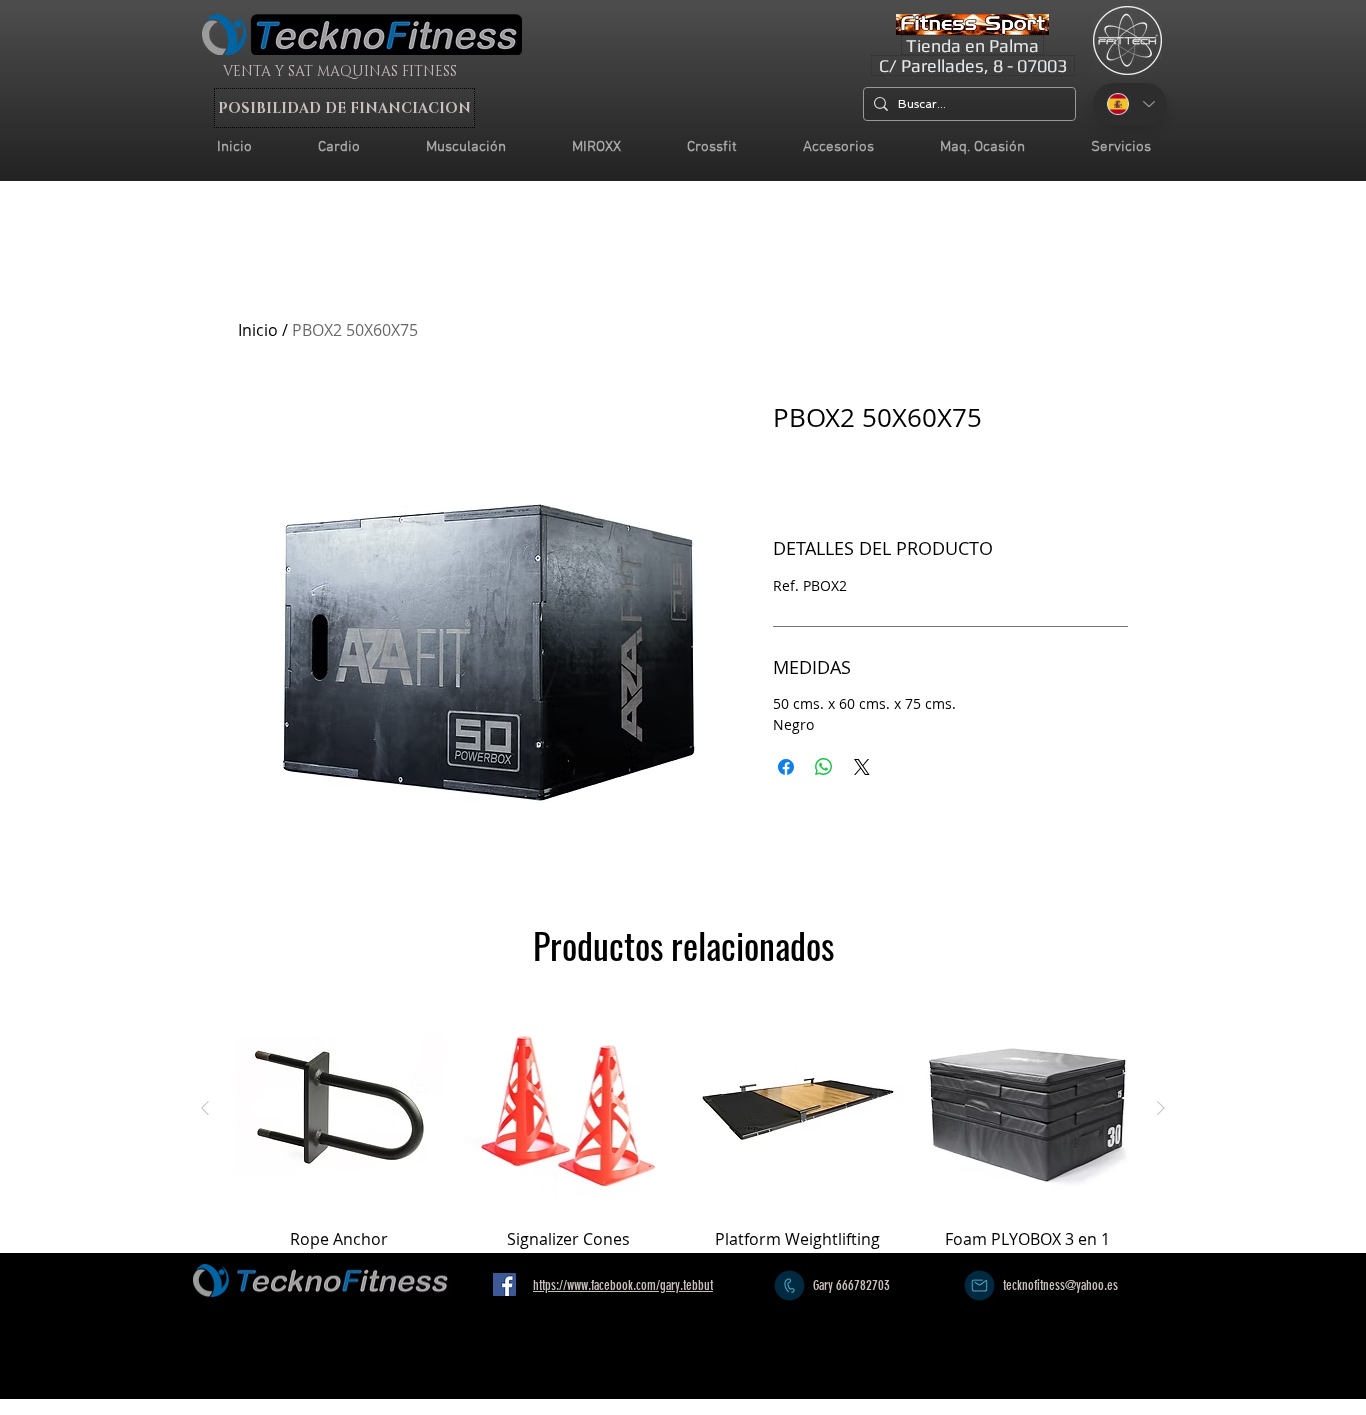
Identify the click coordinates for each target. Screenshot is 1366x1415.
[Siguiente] (1161, 1108)
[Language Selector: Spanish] (1130, 104)
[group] (683, 1126)
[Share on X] (862, 767)
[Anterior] (205, 1108)
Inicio (258, 330)
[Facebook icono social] (504, 1284)
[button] (1121, 147)
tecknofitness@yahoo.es (1060, 1285)
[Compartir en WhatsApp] (824, 767)
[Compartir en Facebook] (786, 767)
